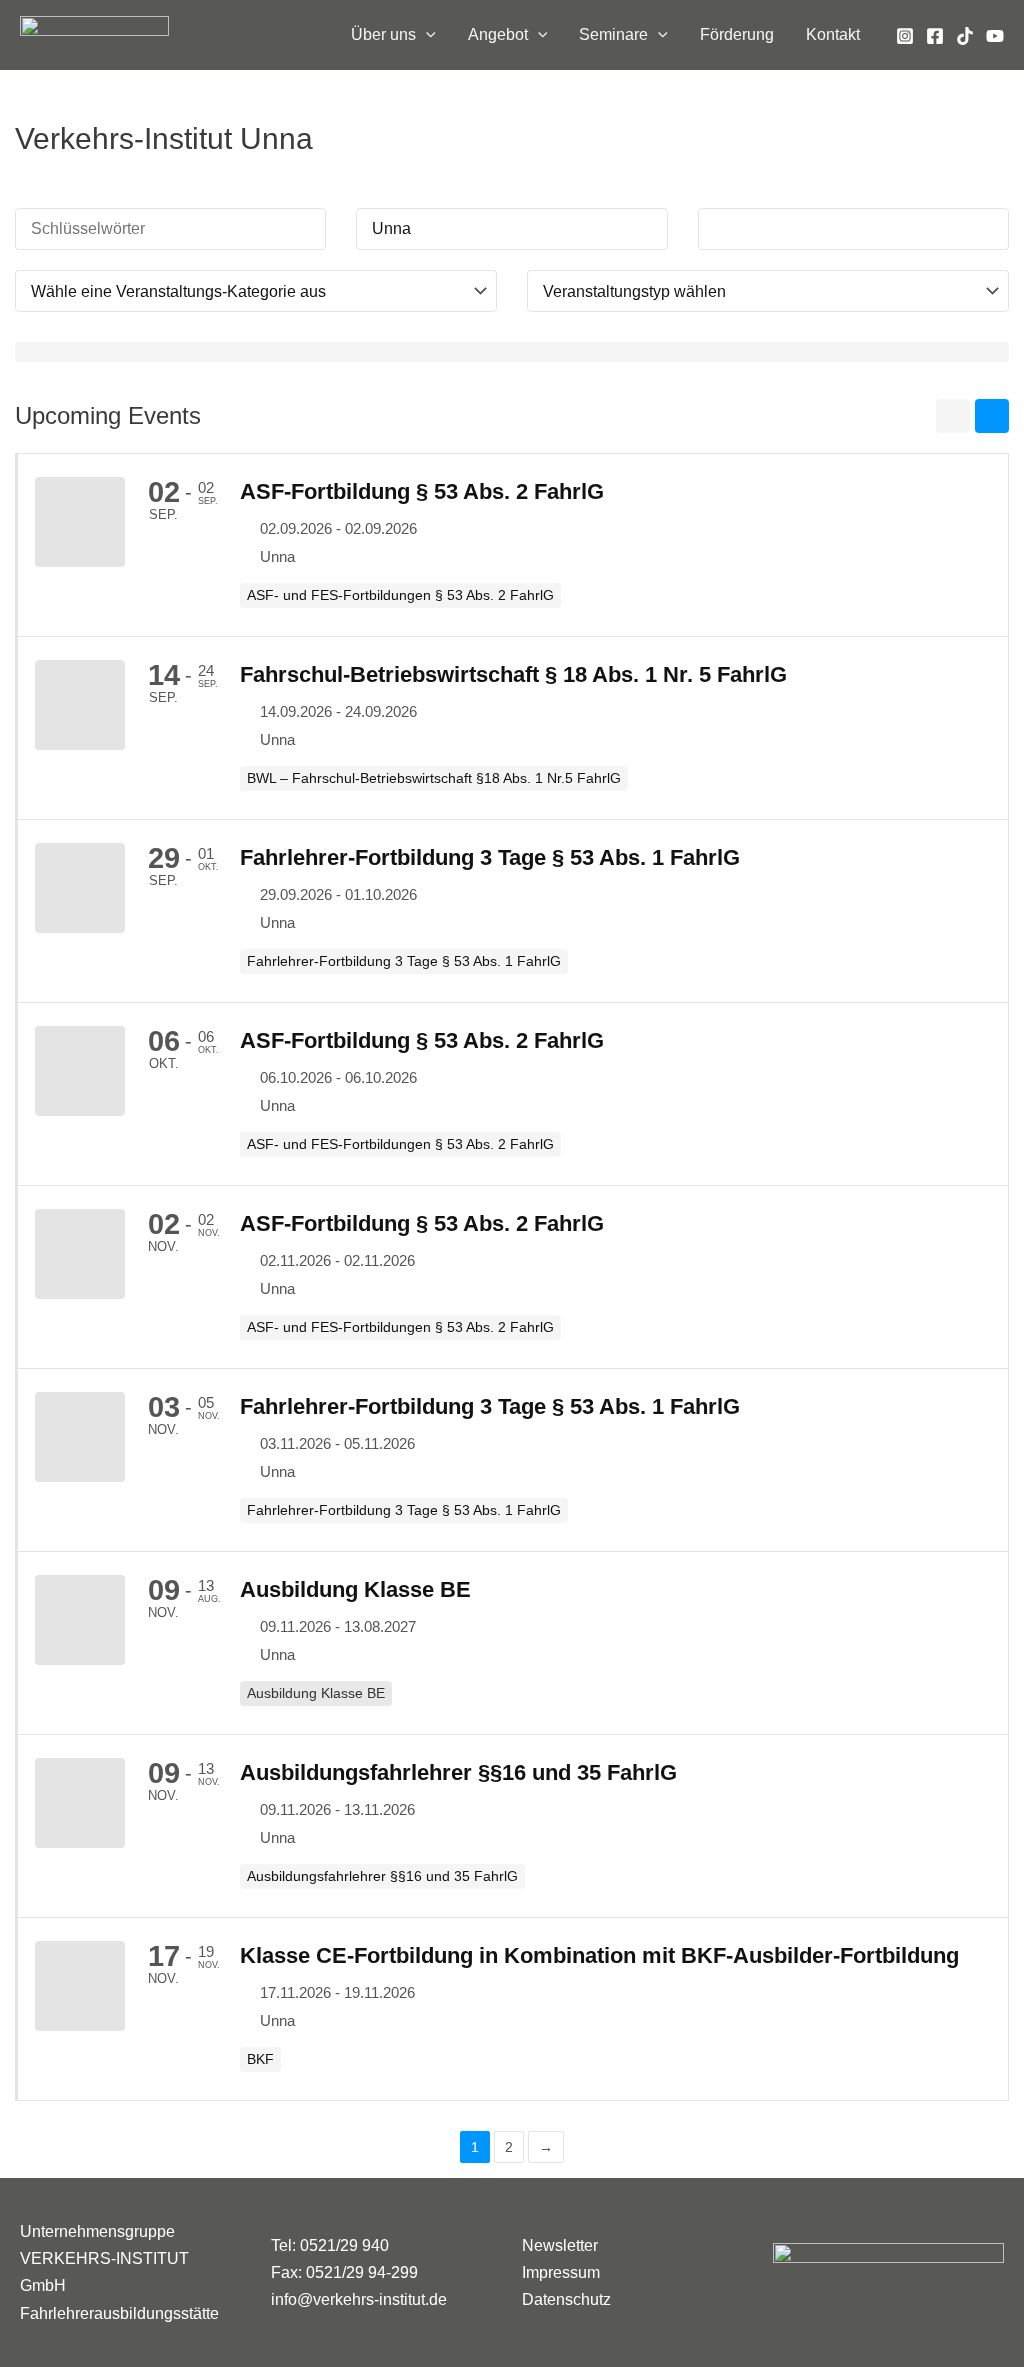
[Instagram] (905, 36)
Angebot (498, 34)
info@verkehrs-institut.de (359, 2299)
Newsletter (560, 2245)
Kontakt (833, 34)
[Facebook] (935, 36)
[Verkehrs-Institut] (94, 33)
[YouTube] (995, 36)
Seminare (613, 34)
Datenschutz (566, 2299)
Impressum (561, 2272)
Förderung (737, 34)
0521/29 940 (344, 2245)
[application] (426, 35)
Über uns (383, 34)
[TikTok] (965, 36)
